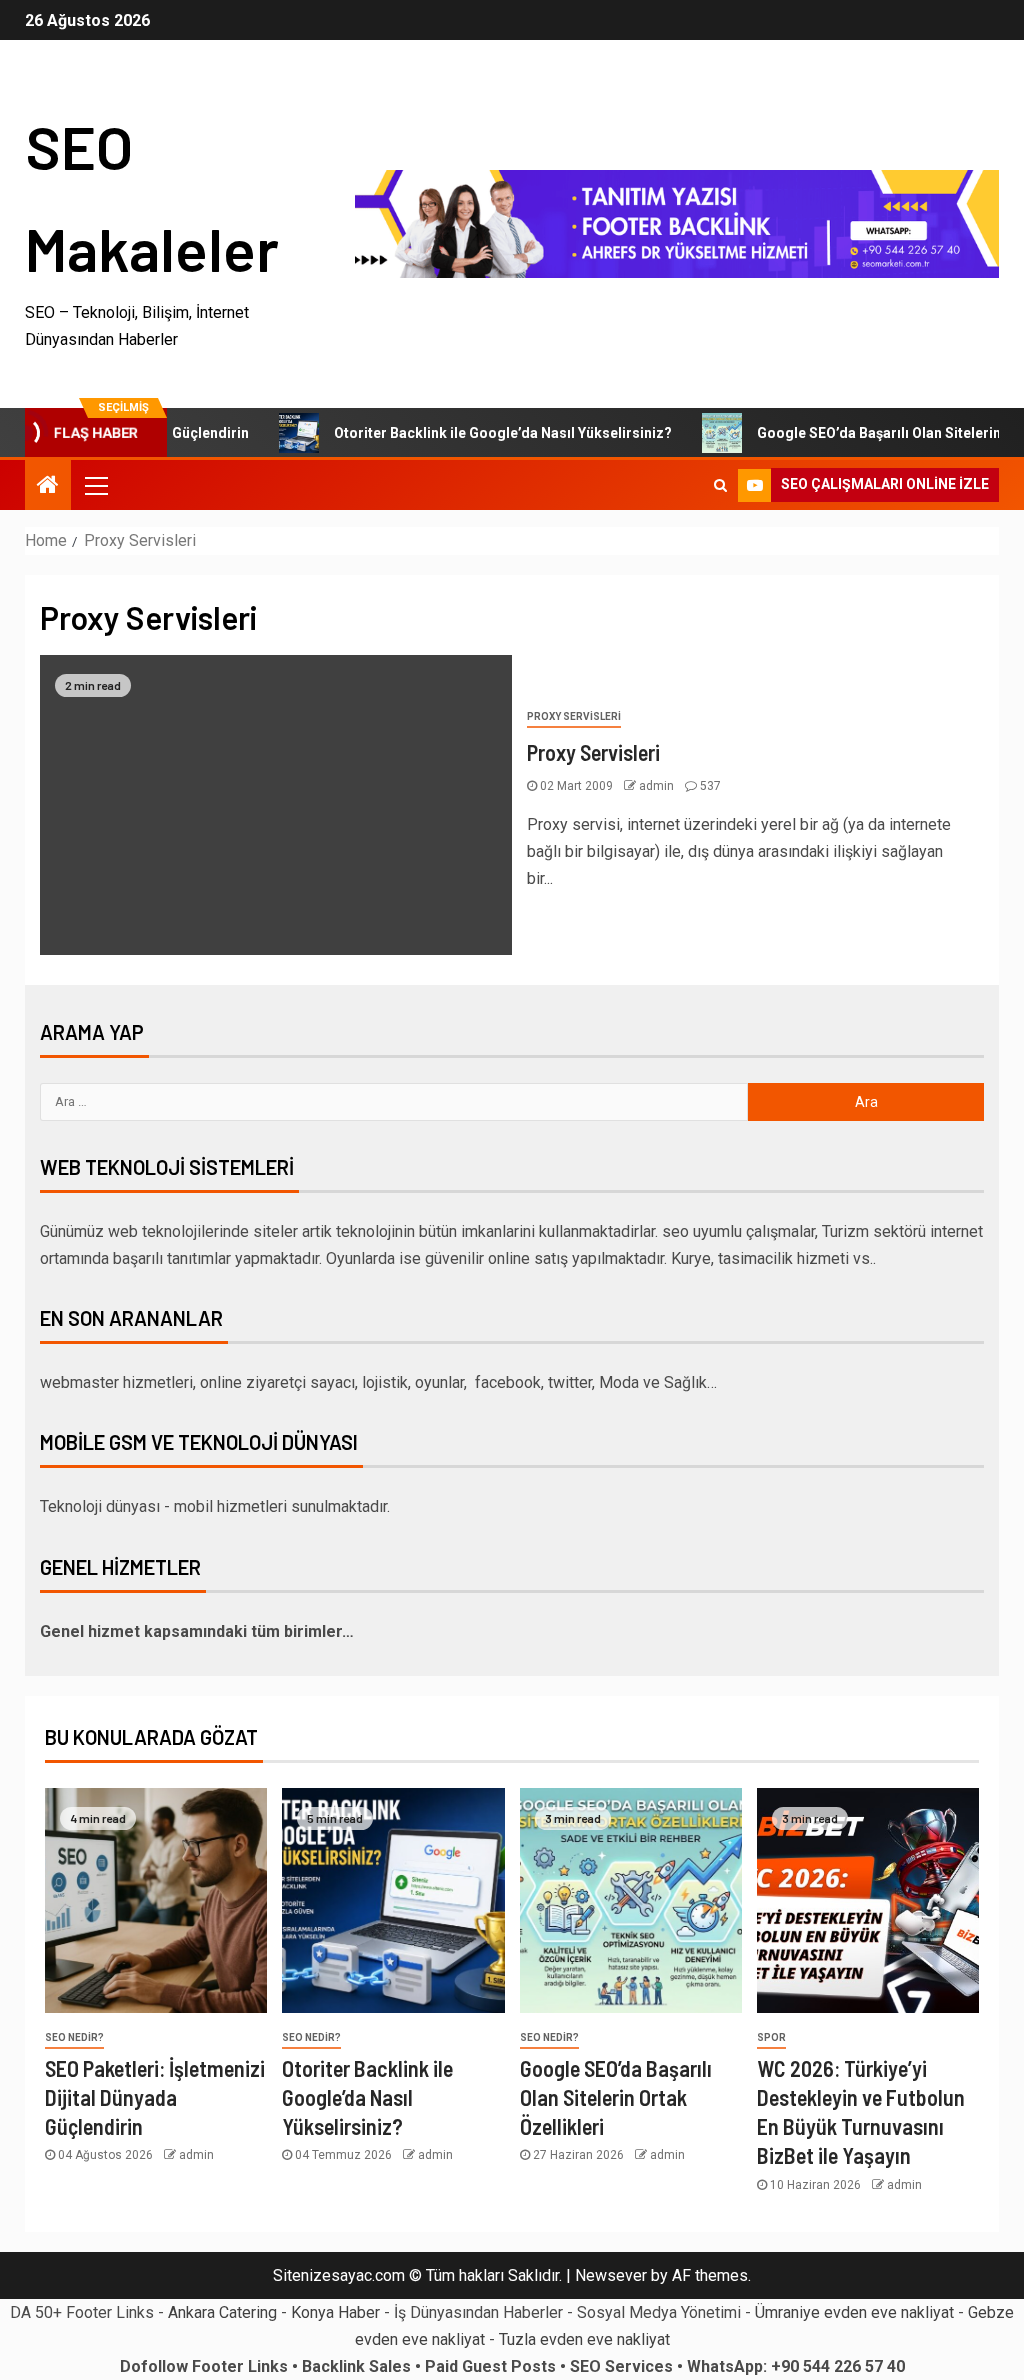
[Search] (720, 485)
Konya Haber (335, 2312)
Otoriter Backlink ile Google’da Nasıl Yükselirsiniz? (458, 433)
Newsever (611, 2275)
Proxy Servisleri (574, 716)
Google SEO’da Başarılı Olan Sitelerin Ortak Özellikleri (616, 2097)
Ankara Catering (222, 2312)
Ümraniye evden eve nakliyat (854, 2312)
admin (658, 786)
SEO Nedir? (74, 2037)
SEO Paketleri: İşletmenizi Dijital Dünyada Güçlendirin (155, 2097)
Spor (771, 2037)
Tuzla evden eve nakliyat (584, 2339)
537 (710, 786)
